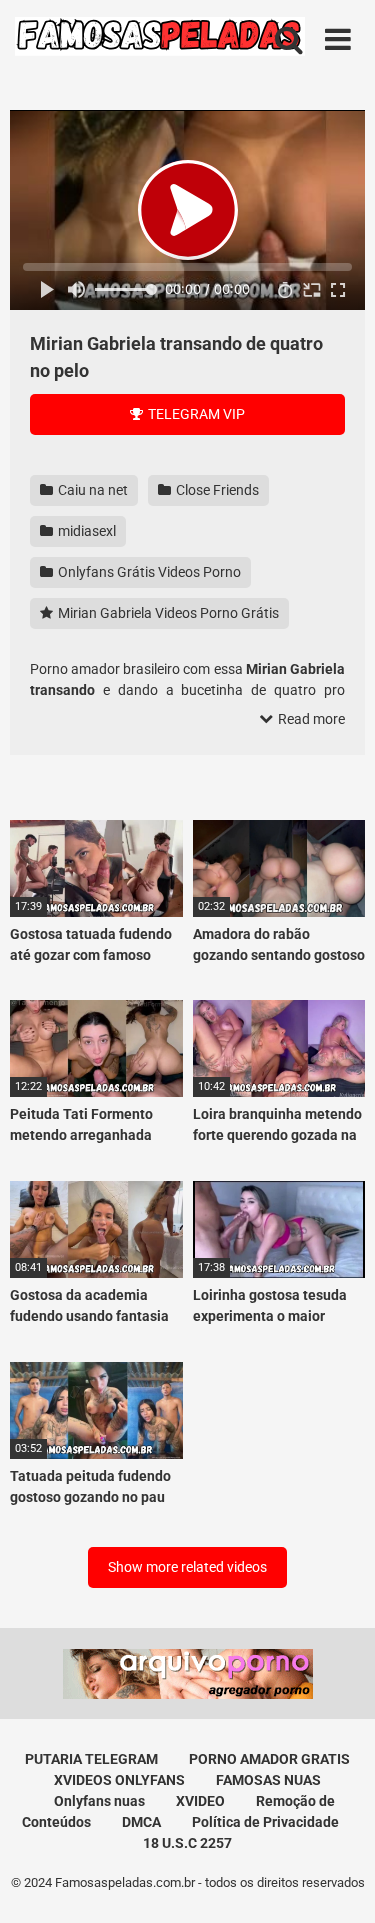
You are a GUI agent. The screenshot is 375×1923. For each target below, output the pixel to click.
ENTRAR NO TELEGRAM (188, 1053)
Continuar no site (188, 1114)
